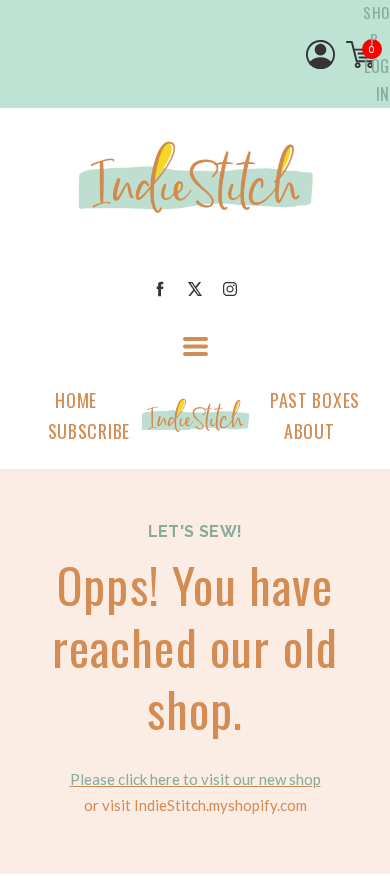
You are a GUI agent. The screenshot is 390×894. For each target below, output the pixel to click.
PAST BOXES (315, 400)
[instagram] (230, 289)
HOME (76, 400)
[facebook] (160, 289)
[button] (195, 346)
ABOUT (309, 431)
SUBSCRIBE (89, 431)
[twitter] (195, 289)
